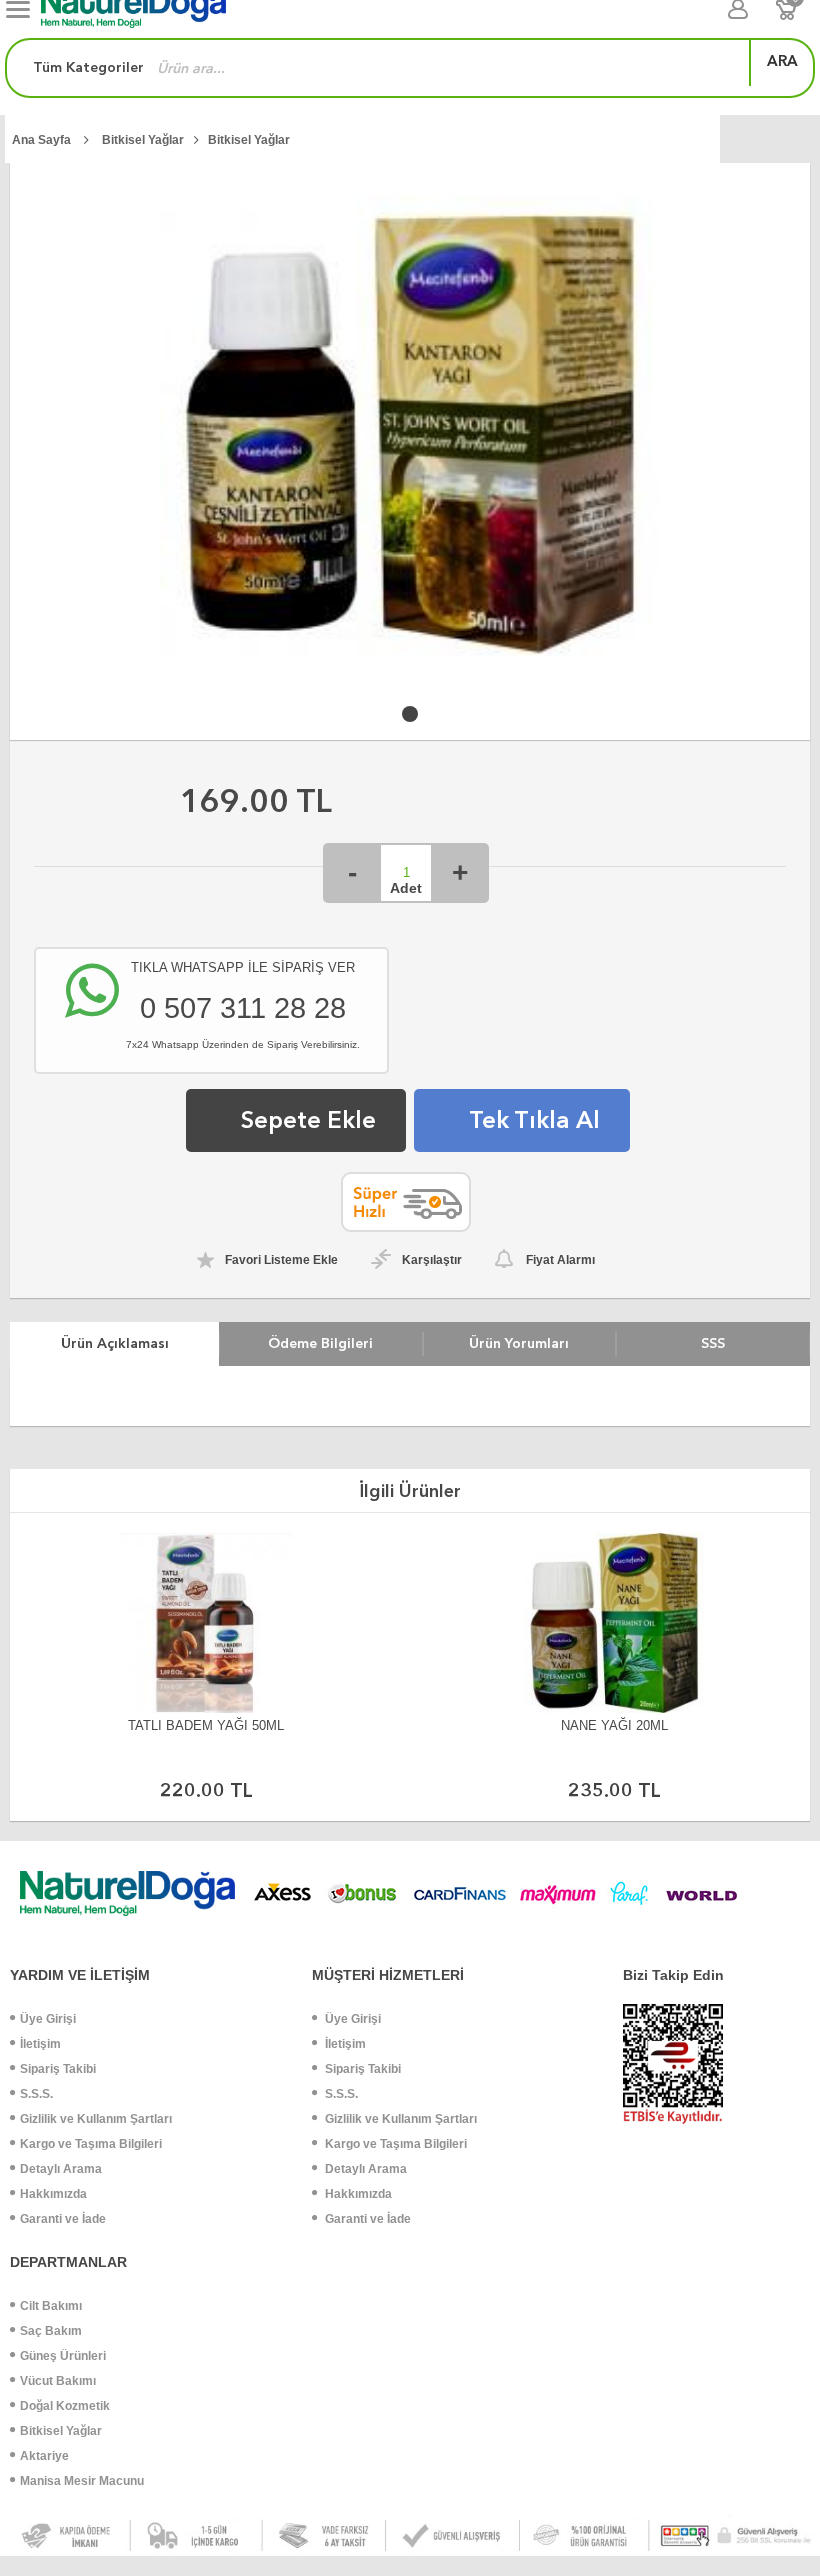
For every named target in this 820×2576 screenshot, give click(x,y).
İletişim (40, 2044)
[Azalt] (352, 873)
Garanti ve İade (63, 2219)
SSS (713, 1343)
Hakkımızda (53, 2194)
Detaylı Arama (61, 2169)
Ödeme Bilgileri (320, 1343)
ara (782, 61)
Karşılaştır (432, 1260)
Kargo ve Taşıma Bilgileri (91, 2144)
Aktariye (44, 2456)
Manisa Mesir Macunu (82, 2481)
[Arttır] (460, 873)
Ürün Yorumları (519, 1343)
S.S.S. (36, 2094)
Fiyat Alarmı (560, 1260)
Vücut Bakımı (58, 2381)
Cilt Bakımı (51, 2306)
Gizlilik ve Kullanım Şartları (96, 2119)
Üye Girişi (48, 2019)
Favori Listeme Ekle (281, 1260)
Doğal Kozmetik (65, 2406)
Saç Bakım (51, 2331)
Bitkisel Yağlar (61, 2431)
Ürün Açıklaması (115, 1343)
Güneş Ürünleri (63, 2356)
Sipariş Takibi (58, 2069)
